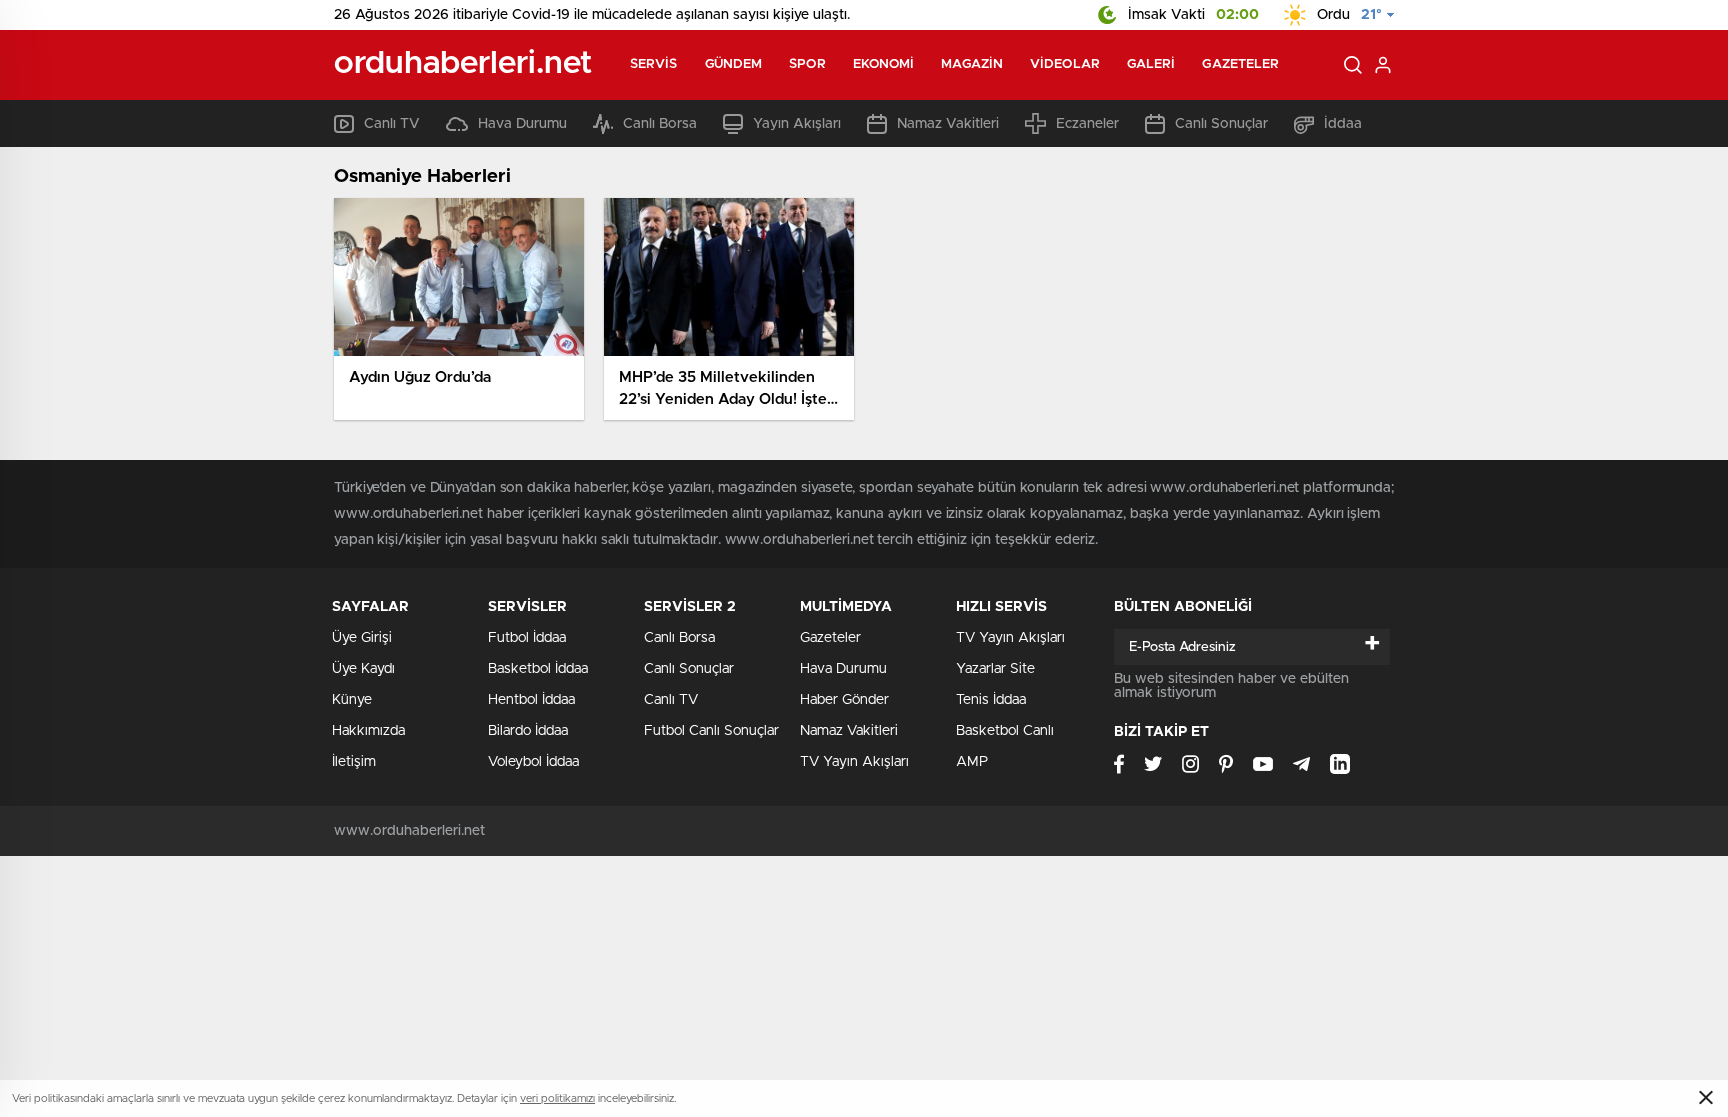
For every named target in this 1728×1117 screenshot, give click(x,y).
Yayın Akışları (797, 124)
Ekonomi (884, 64)
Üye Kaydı (363, 669)
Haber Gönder (844, 700)
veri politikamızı (557, 1098)
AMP (972, 762)
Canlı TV (392, 124)
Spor (807, 64)
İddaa (1343, 124)
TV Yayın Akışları (854, 762)
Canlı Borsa (660, 124)
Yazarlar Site (995, 669)
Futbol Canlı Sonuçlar (711, 731)
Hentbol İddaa (531, 700)
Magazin (972, 64)
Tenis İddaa (991, 700)
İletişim (354, 762)
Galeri (1151, 64)
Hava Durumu (522, 124)
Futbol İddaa (527, 638)
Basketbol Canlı (1005, 731)
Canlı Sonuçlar (1221, 124)
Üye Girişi (362, 638)
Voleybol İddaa (533, 762)
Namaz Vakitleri (948, 124)
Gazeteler (1240, 64)
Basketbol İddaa (538, 669)
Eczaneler (1087, 124)
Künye (352, 700)
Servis (654, 64)
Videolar (1065, 64)
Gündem (734, 64)
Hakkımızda (368, 731)
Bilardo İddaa (528, 731)
